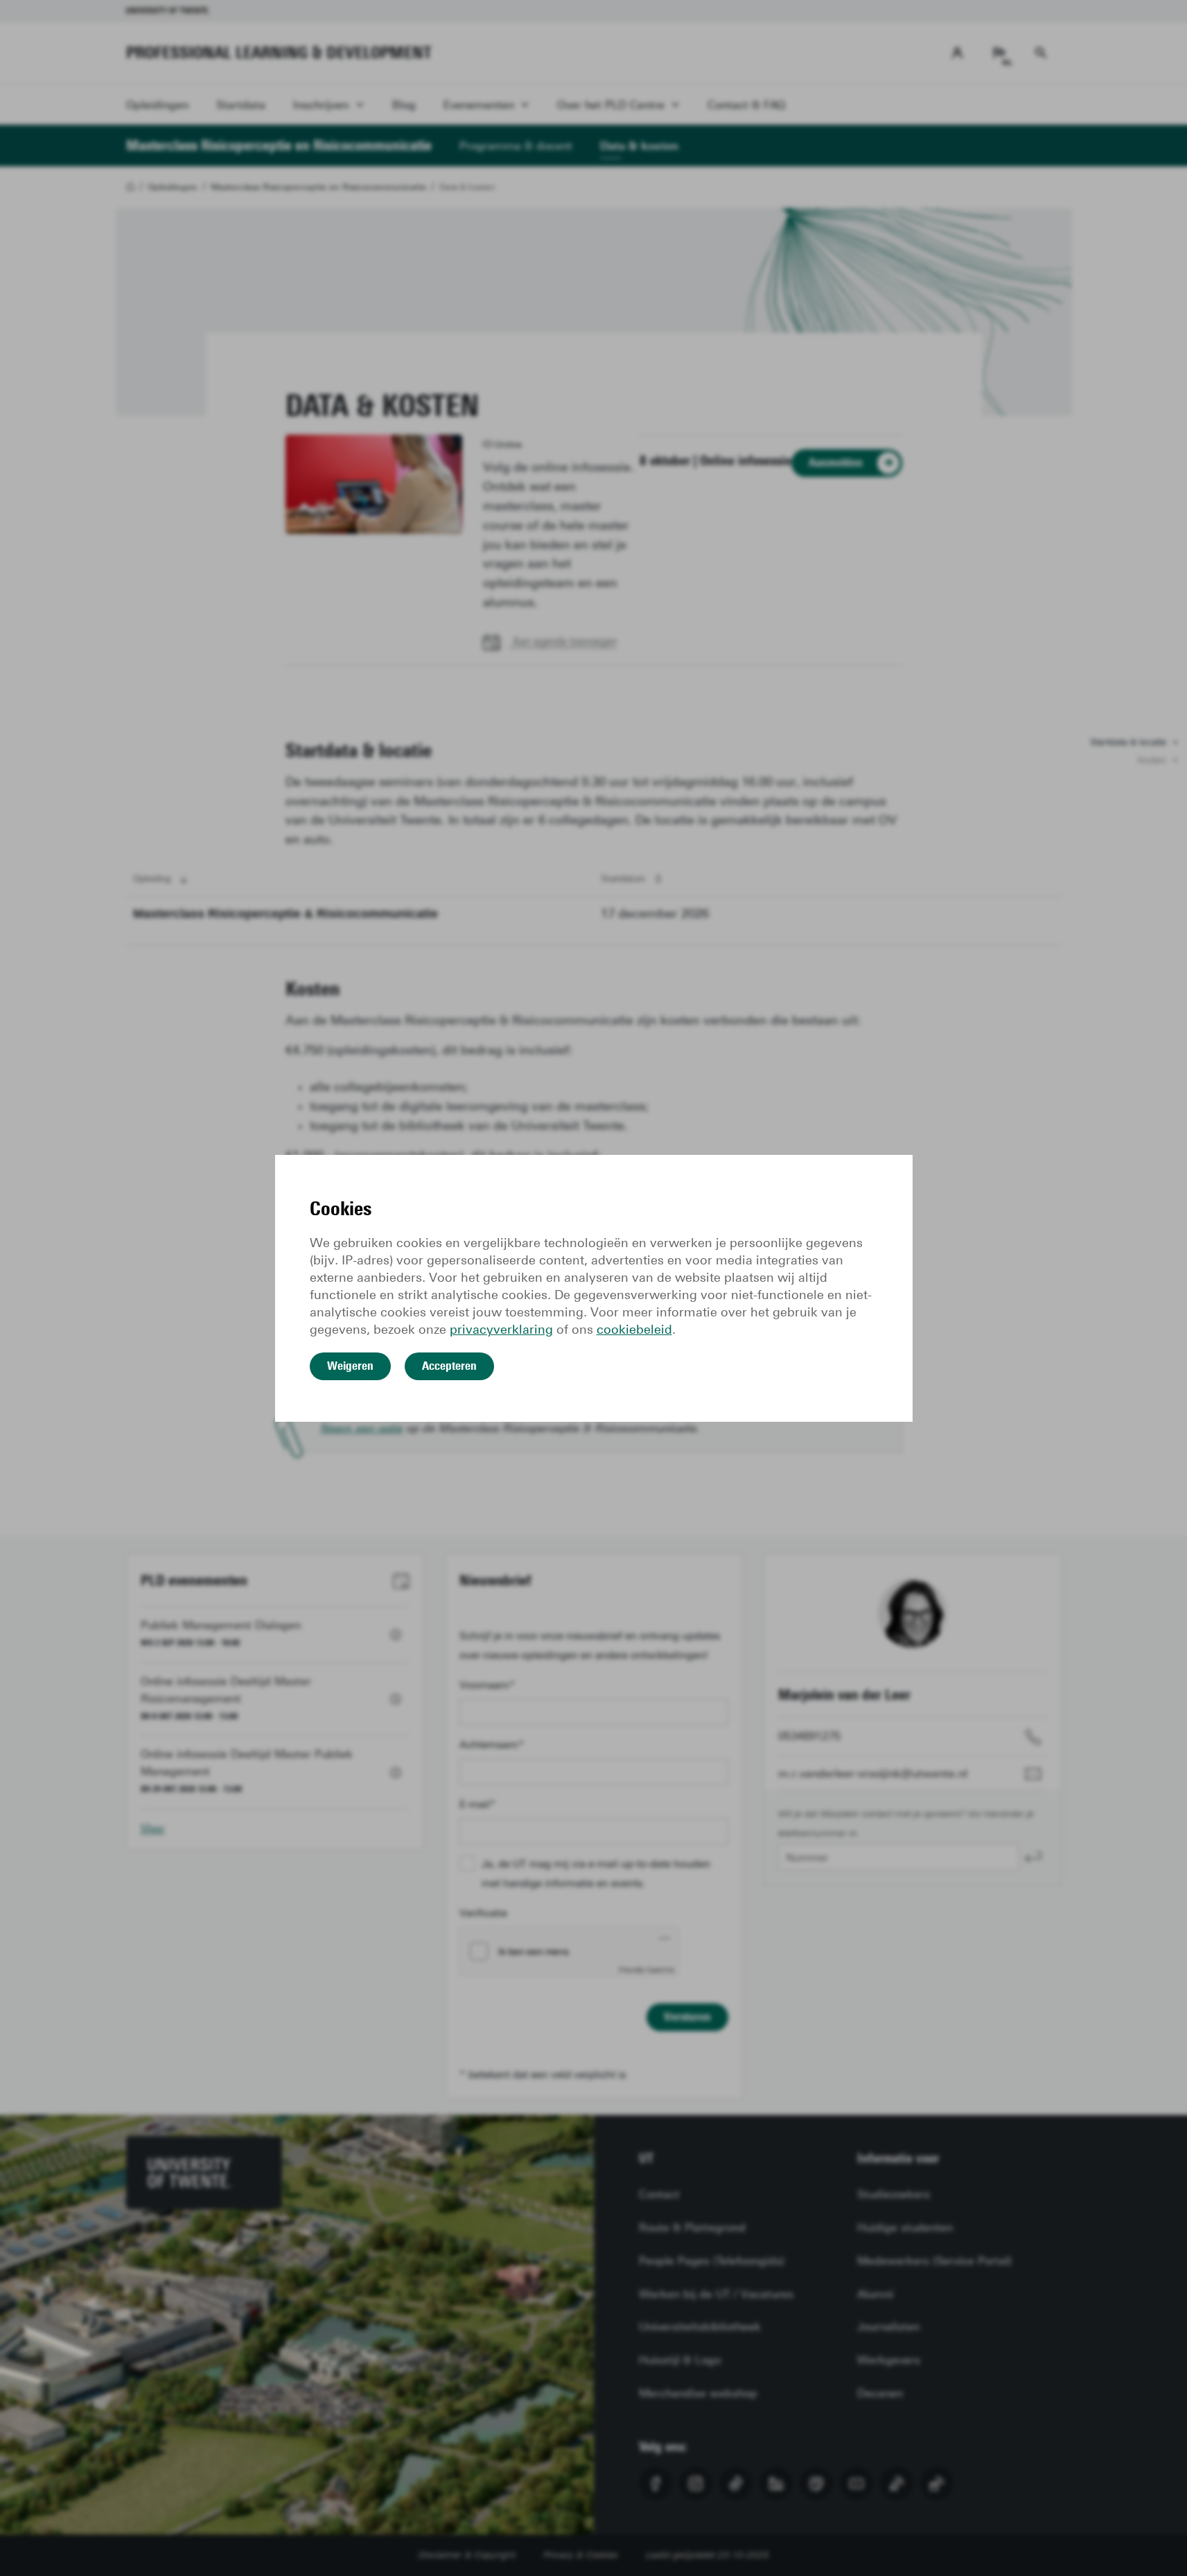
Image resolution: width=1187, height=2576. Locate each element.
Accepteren (449, 1366)
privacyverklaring (501, 1330)
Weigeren (350, 1366)
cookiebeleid (634, 1330)
